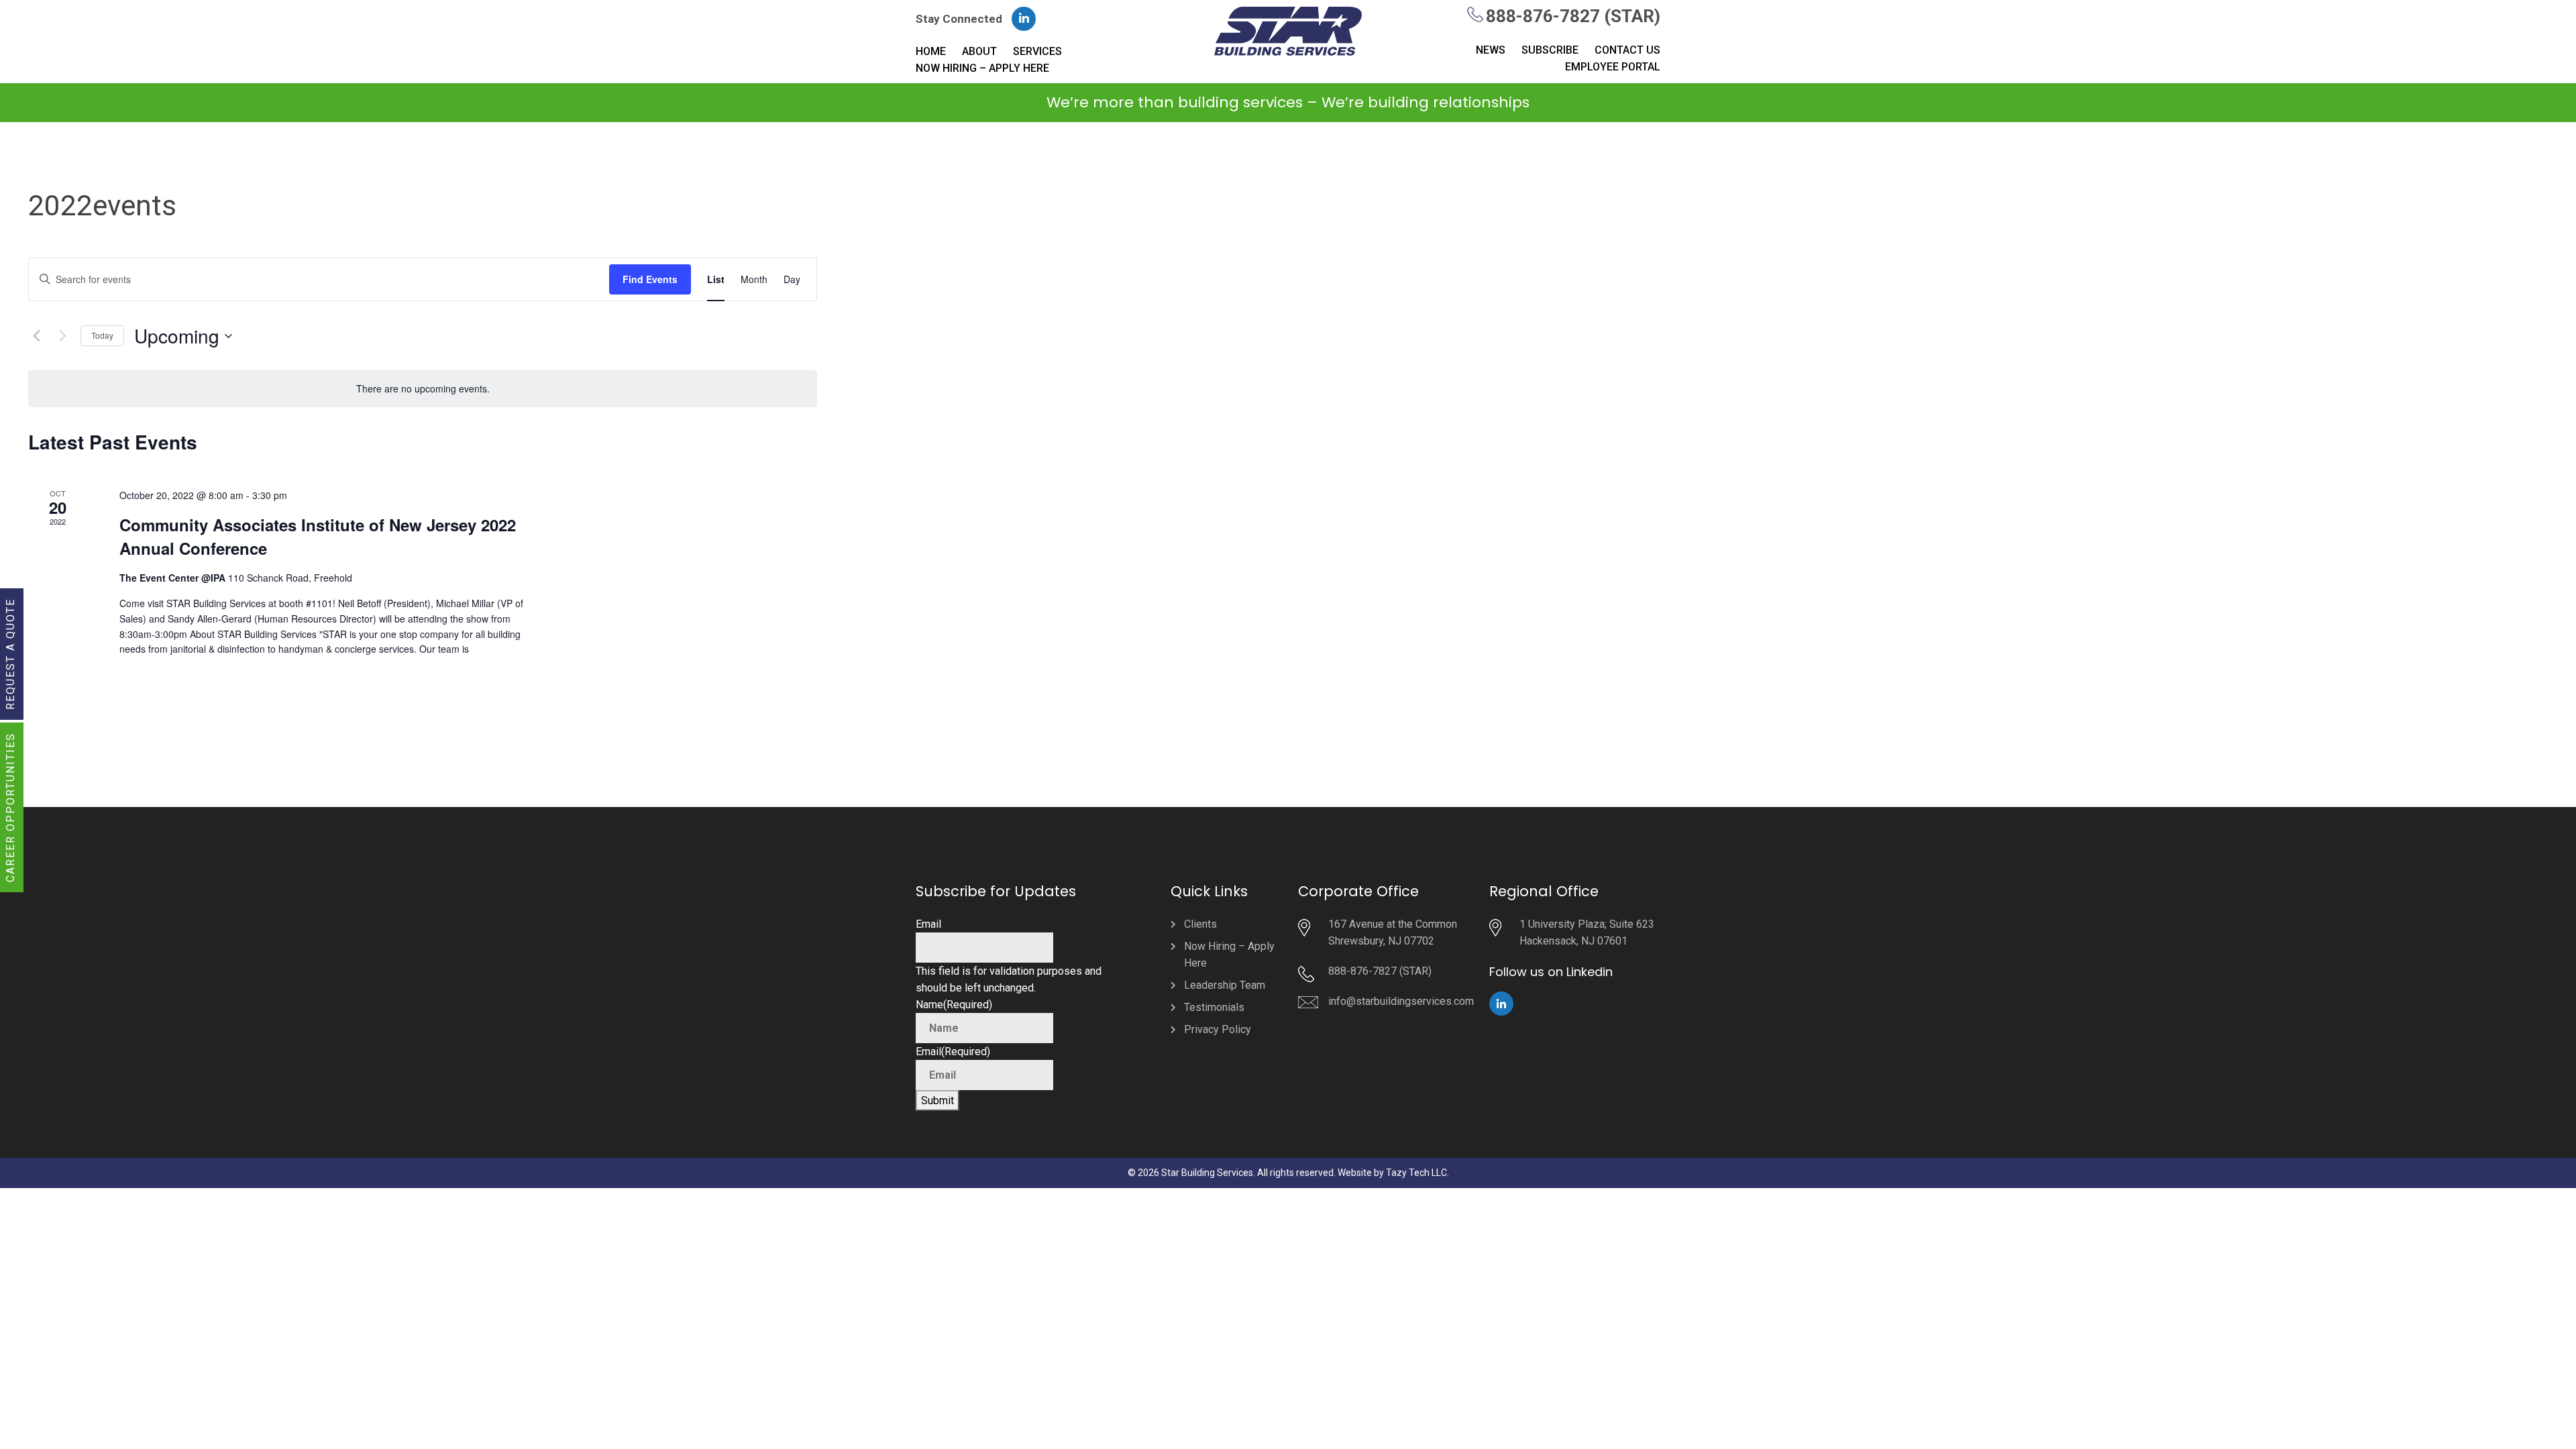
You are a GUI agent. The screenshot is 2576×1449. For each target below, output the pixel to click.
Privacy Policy (1218, 1029)
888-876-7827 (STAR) (1573, 16)
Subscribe (1550, 50)
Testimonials (1214, 1007)
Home (931, 51)
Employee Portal (1613, 67)
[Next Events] (62, 336)
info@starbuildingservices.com (1401, 1001)
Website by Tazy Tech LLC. (1393, 1173)
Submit (937, 1101)
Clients (1200, 924)
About (979, 51)
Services (1037, 51)
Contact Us (1627, 50)
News (1491, 50)
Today (102, 335)
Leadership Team (1225, 985)
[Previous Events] (36, 336)
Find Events (650, 279)
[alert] (423, 389)
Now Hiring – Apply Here (982, 68)
